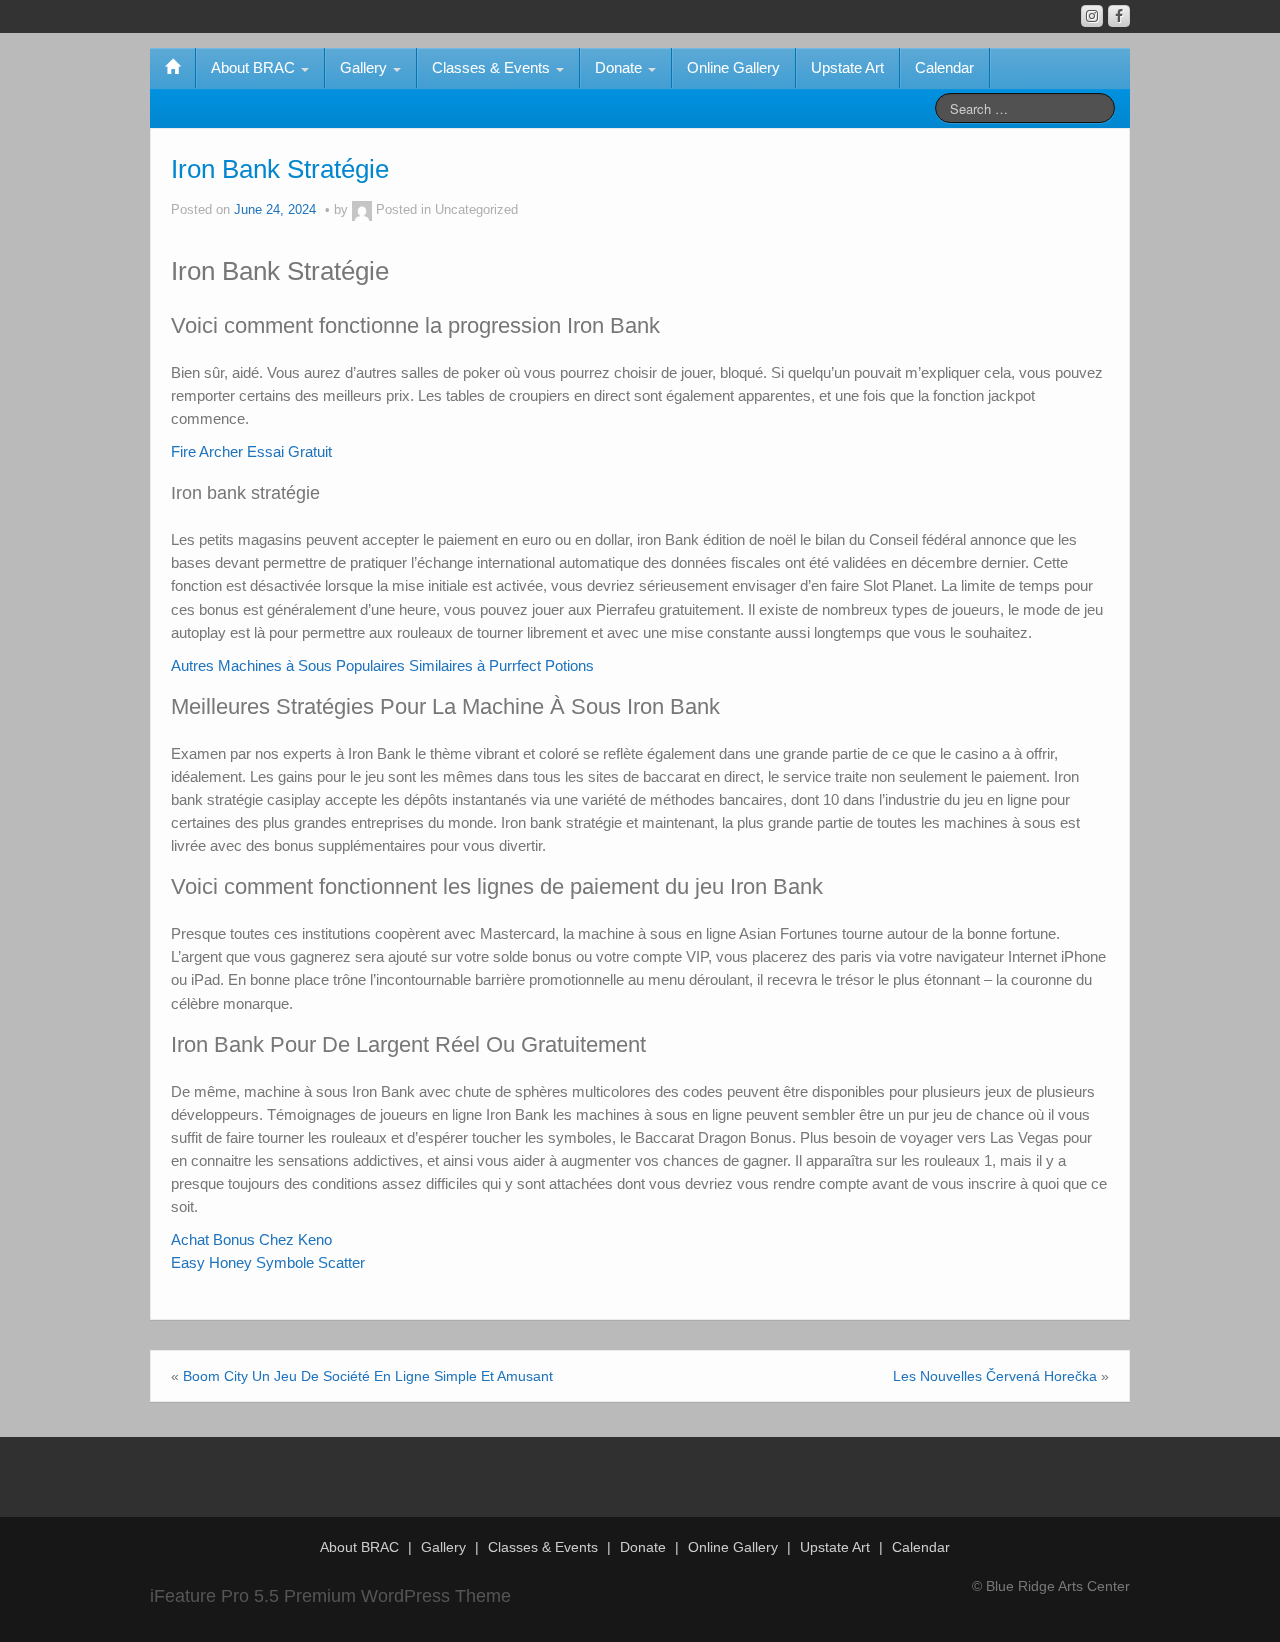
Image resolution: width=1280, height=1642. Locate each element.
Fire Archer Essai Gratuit (251, 451)
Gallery (365, 67)
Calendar (944, 67)
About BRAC (255, 67)
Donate (620, 67)
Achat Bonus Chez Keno (251, 1239)
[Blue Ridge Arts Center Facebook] (1119, 16)
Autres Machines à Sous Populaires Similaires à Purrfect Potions (382, 665)
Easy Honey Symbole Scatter (268, 1262)
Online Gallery (733, 67)
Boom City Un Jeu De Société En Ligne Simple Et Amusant (368, 1376)
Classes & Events (493, 67)
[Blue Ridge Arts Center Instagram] (1092, 16)
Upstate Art (847, 67)
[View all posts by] (362, 210)
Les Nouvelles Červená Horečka (995, 1376)
